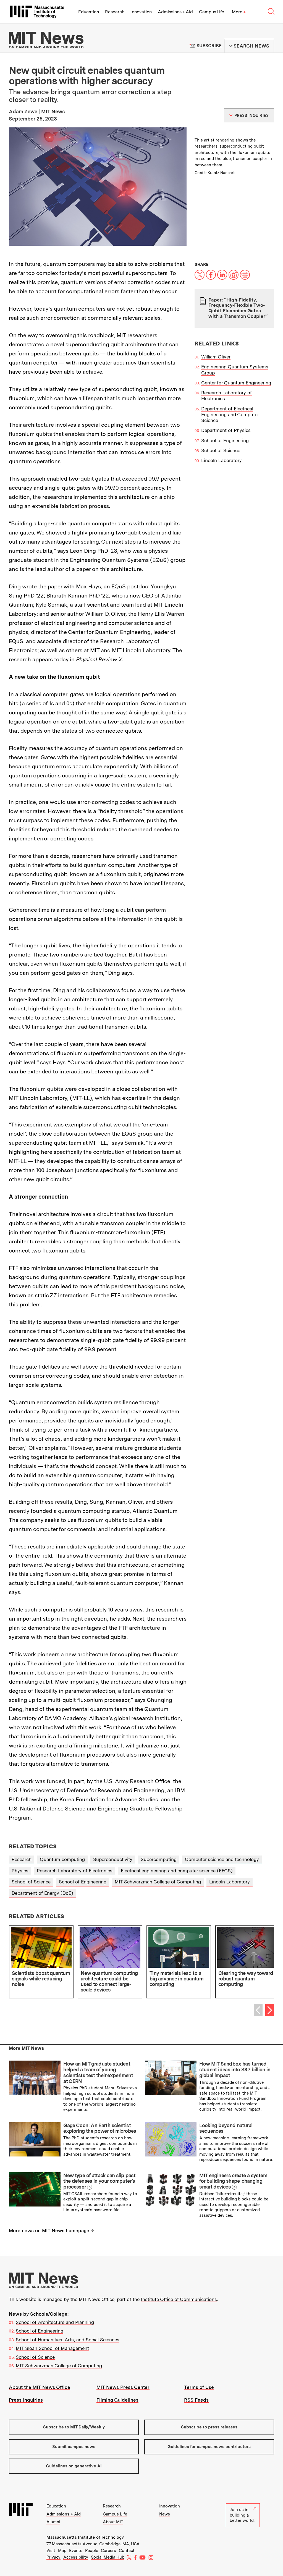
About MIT (113, 2522)
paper (83, 569)
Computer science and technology (222, 1859)
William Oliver (216, 357)
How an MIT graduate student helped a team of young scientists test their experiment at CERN (98, 2072)
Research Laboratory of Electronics (75, 1871)
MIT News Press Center (123, 2387)
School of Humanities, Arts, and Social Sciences (68, 2340)
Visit (51, 2551)
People (92, 2551)
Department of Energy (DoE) (42, 1893)
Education (89, 12)
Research (115, 12)
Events (76, 2551)
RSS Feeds (196, 2400)
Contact (127, 2551)
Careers (108, 2551)
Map (62, 2551)
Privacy (53, 2557)
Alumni (53, 2522)
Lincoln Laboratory (222, 460)
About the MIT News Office (40, 2387)
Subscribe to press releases (209, 2427)
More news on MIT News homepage (49, 2231)
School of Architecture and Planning (55, 2322)
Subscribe (209, 46)
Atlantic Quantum (155, 1511)
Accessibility (76, 2557)
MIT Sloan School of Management (52, 2348)
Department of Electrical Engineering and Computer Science (230, 415)
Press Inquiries (26, 2400)
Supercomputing (159, 1859)
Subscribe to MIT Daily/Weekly (74, 2427)
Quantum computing (62, 1859)
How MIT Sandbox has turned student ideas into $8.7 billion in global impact (235, 2069)
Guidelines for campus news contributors (209, 2447)
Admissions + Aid (175, 12)
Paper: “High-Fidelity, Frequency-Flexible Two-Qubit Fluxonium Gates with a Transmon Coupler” (238, 308)
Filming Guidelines (117, 2400)
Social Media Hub (108, 2557)
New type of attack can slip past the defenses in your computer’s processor (99, 2181)
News (165, 2514)
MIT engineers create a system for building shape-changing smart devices (233, 2181)
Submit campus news (74, 2447)
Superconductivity (113, 1859)
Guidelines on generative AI (74, 2466)
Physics (20, 1871)
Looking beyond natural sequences (226, 2128)
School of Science (221, 450)
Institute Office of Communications (179, 2299)
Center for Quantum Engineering (236, 383)
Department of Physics (226, 430)
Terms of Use (199, 2387)
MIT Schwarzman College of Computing (158, 1882)
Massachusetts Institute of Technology (85, 2537)
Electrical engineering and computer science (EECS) (177, 1871)
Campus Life (212, 12)
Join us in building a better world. (242, 2515)
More (239, 12)
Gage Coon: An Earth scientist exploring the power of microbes (100, 2128)
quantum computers (69, 264)
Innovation (141, 12)
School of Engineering (225, 441)
